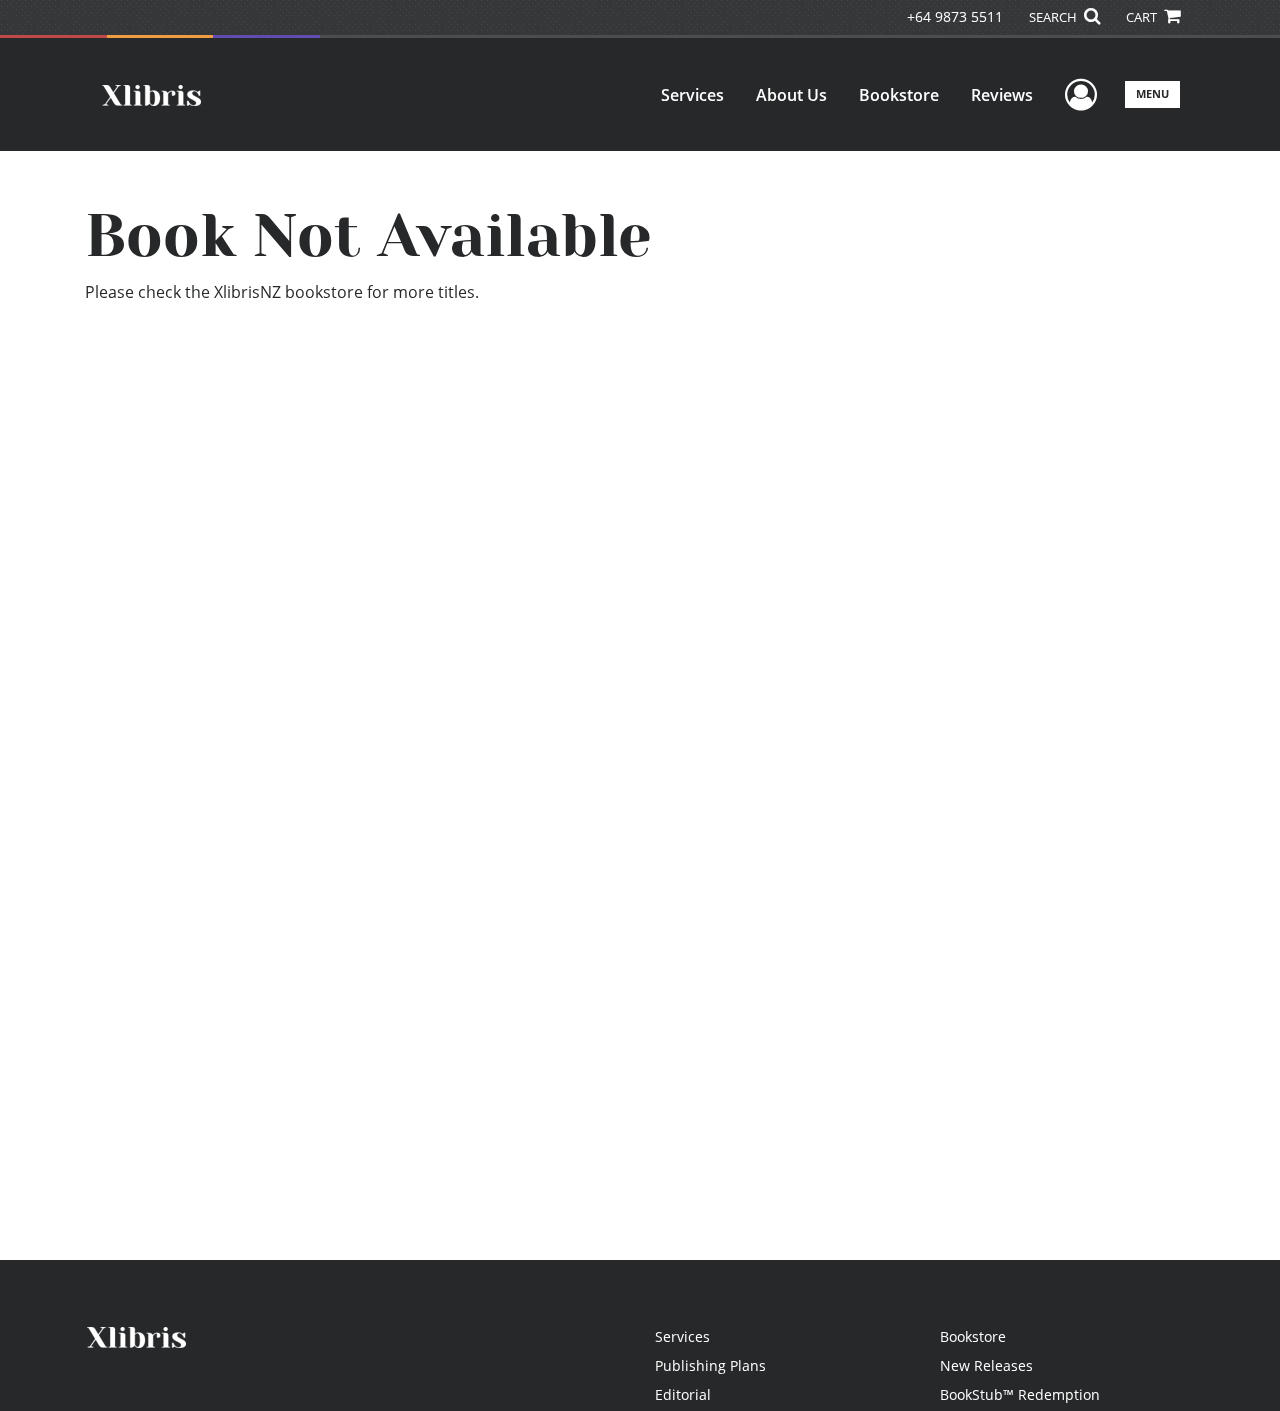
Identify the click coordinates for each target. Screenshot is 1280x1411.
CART (1143, 17)
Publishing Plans (710, 1365)
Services (692, 95)
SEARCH (1054, 17)
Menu (1152, 93)
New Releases (986, 1365)
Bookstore (899, 95)
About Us (791, 95)
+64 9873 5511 (955, 16)
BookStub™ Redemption (1020, 1394)
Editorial (683, 1394)
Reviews (1002, 95)
